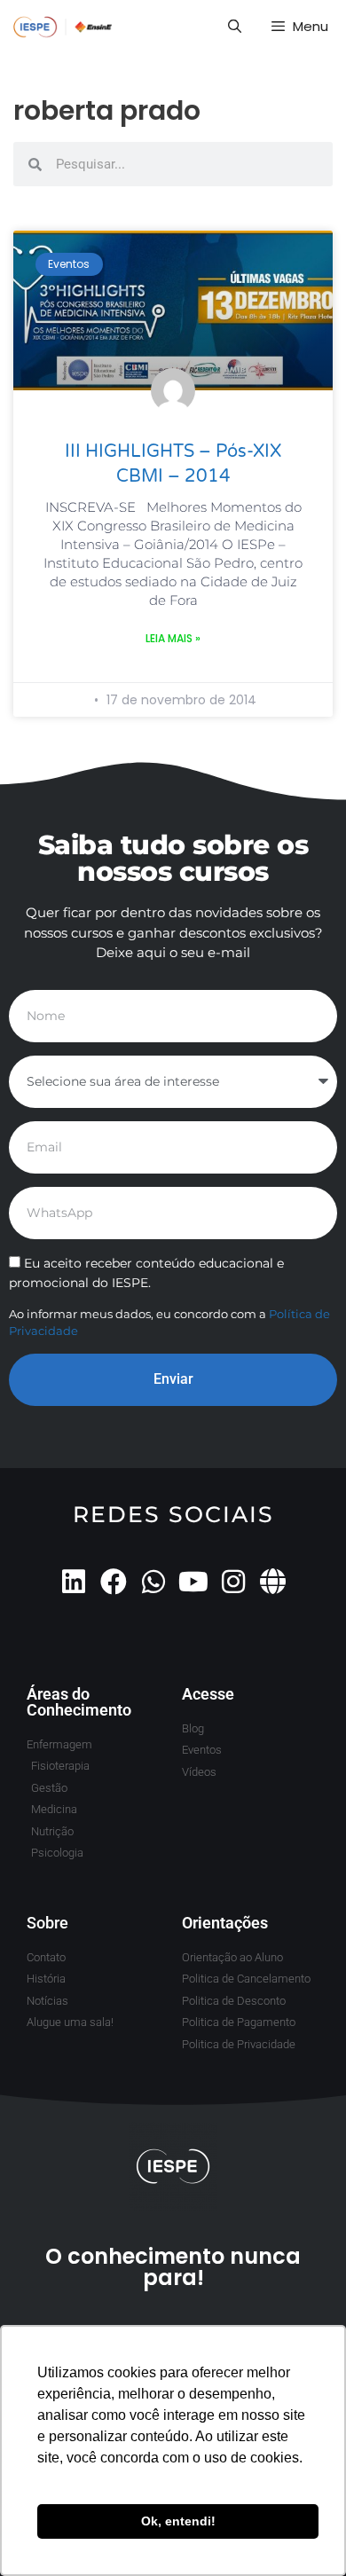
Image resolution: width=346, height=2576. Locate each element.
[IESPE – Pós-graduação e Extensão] (63, 27)
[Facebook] (114, 1582)
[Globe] (273, 1582)
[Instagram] (233, 1582)
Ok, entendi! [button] (178, 2521)
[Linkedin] (74, 1582)
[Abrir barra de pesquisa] (234, 27)
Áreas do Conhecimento (79, 1702)
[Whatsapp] (153, 1582)
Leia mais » (173, 638)
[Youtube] (193, 1582)
